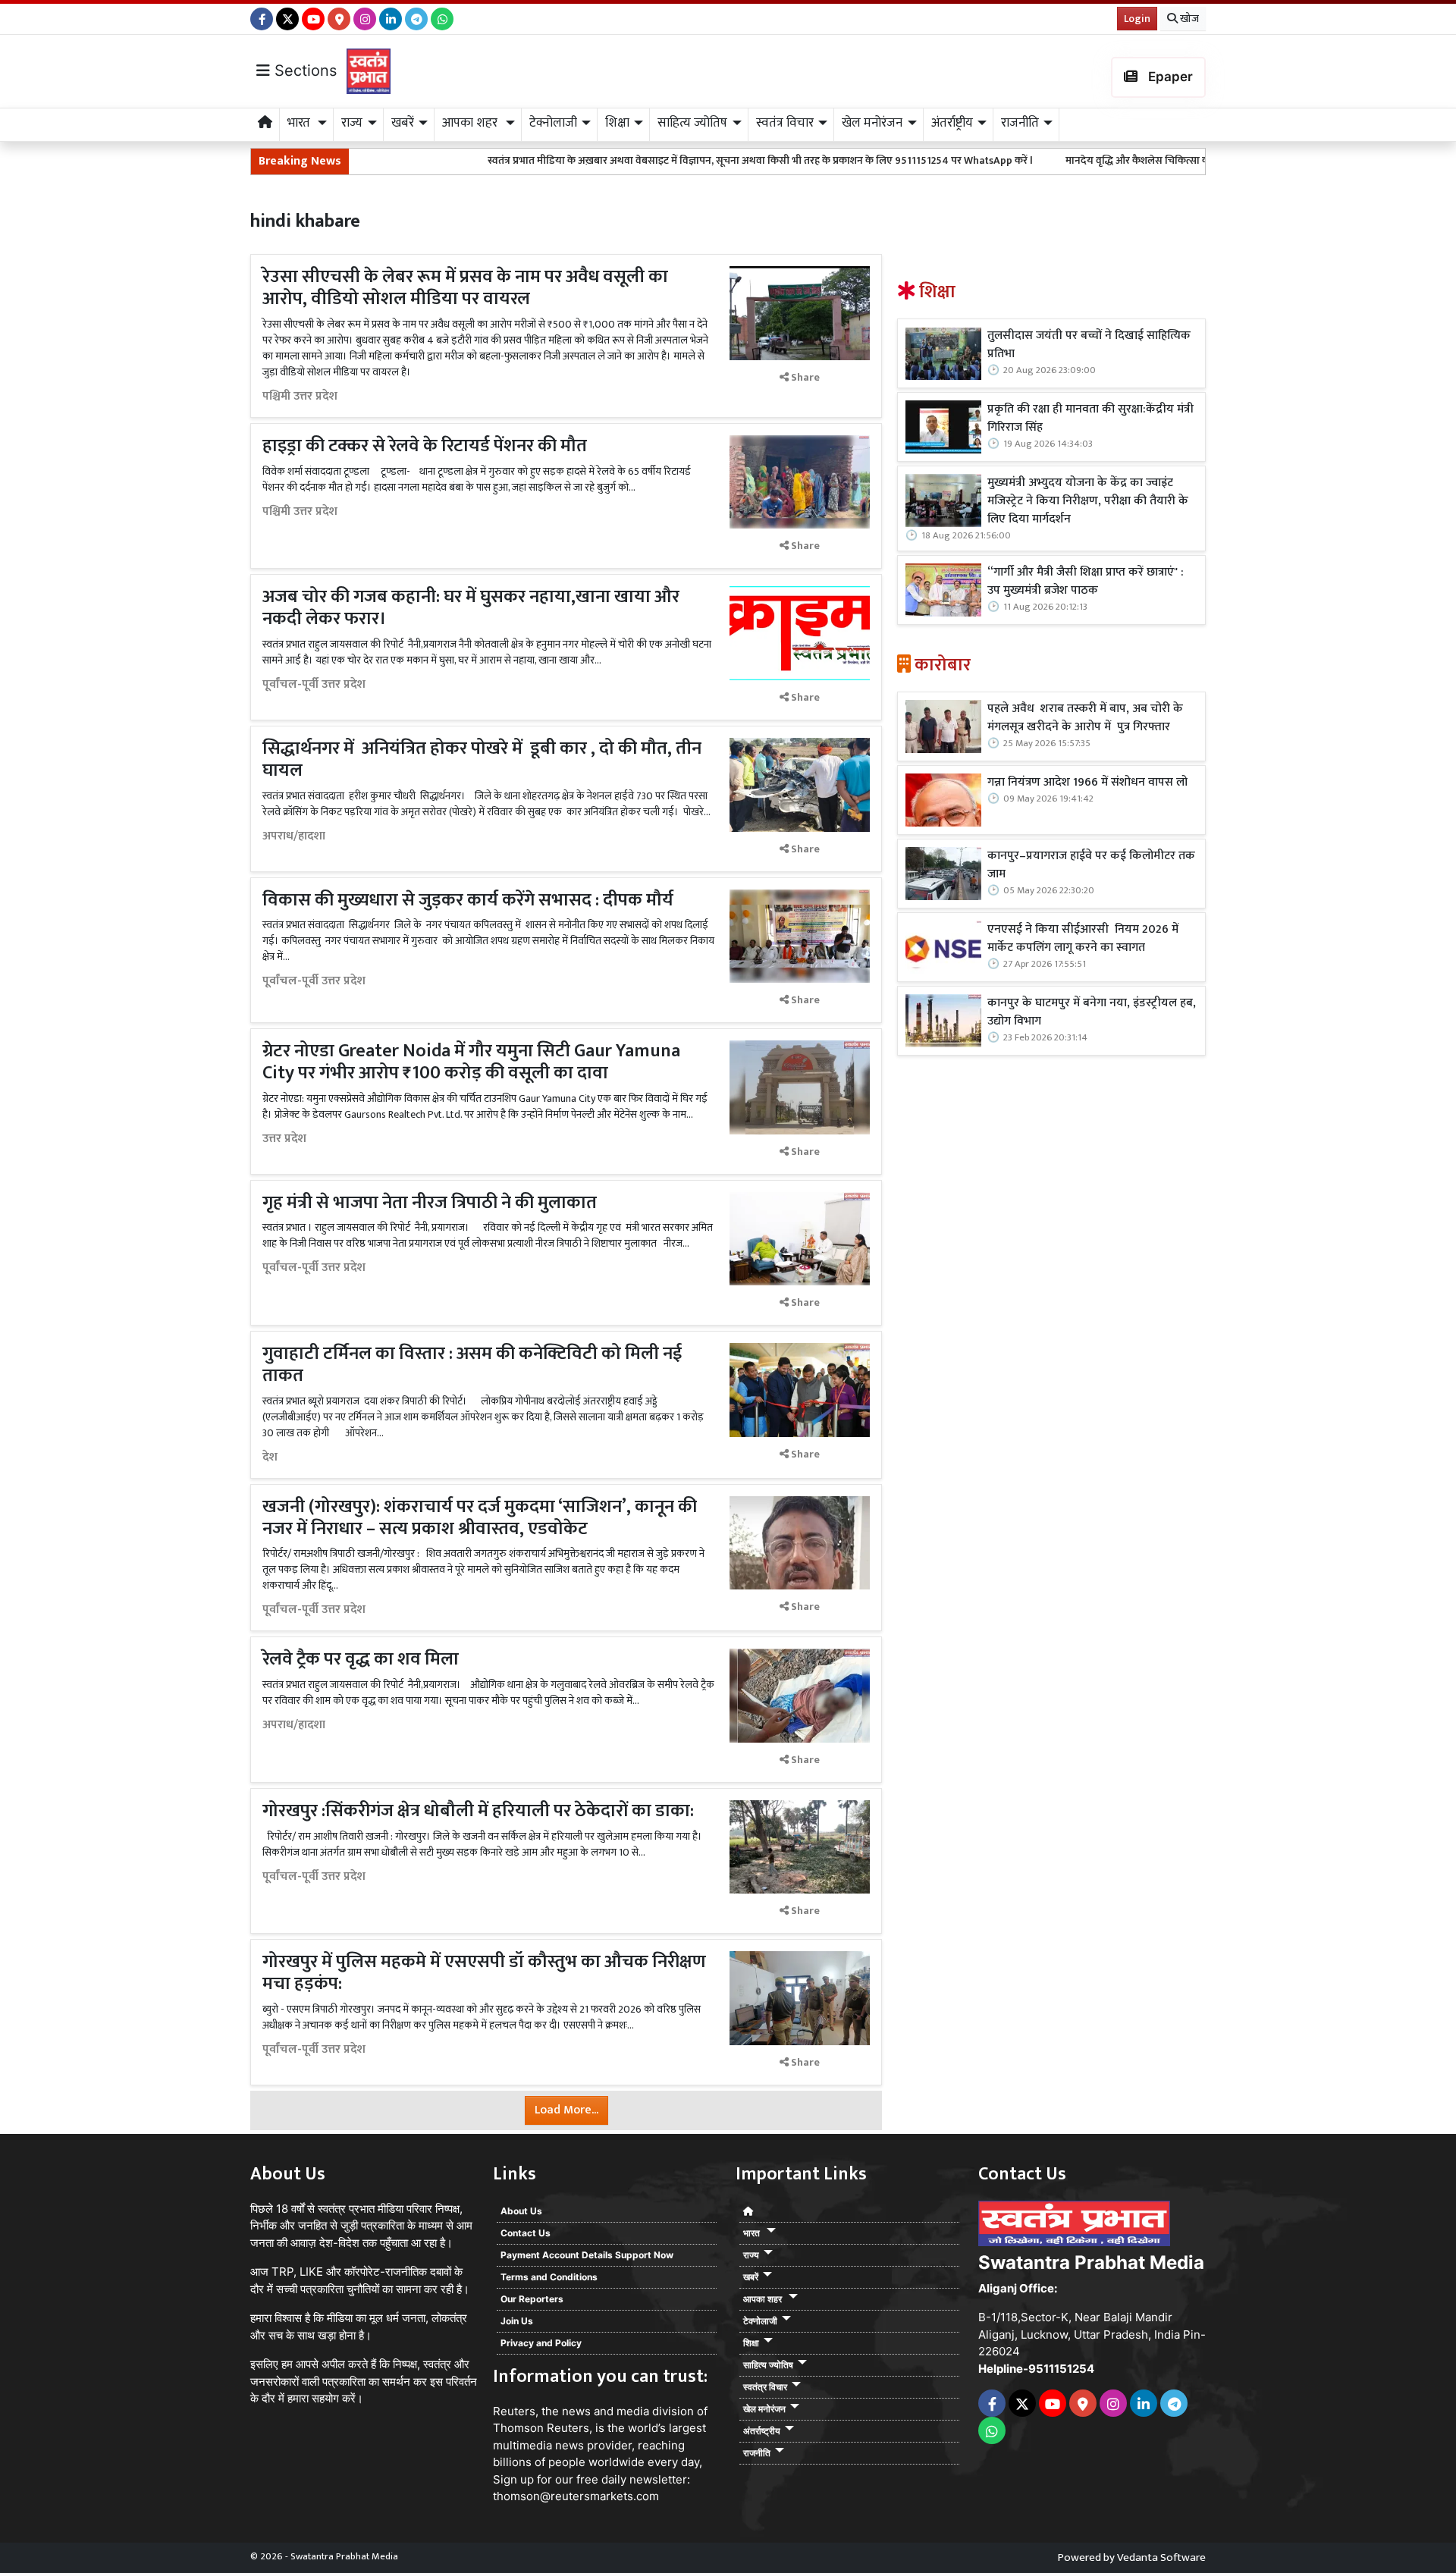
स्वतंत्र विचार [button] (785, 123)
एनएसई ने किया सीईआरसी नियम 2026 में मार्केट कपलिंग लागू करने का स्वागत (1083, 939)
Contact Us (526, 2233)
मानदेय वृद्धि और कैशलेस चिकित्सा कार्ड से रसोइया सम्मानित (1063, 160)
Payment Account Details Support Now (587, 2255)
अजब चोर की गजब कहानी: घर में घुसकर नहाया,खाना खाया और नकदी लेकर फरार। (471, 608)
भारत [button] (300, 123)
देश (270, 1458)
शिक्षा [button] (617, 123)
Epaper (1169, 77)
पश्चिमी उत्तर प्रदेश (300, 397)
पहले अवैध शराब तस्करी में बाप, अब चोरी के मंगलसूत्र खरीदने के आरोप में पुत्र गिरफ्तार (1085, 718)
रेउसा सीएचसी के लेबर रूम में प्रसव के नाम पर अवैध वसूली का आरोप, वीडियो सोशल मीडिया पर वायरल (465, 288)
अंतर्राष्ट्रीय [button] (952, 123)
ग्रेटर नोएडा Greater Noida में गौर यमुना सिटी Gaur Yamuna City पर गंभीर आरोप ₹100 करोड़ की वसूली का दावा (471, 1062)
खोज (1188, 19)
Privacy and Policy (541, 2343)
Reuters (514, 2411)
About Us (521, 2211)
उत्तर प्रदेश (284, 1139)
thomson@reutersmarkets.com (576, 2496)
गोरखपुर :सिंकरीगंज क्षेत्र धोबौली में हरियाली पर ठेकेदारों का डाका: (478, 1811)
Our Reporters (532, 2299)
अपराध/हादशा (294, 836)
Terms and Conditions (549, 2277)
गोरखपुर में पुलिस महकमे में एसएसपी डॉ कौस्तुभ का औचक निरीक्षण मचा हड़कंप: (484, 1973)
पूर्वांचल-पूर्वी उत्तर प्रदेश (314, 685)
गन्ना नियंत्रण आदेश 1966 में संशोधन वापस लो (1087, 783)
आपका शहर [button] (471, 123)
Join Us (517, 2321)
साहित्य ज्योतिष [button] (692, 123)
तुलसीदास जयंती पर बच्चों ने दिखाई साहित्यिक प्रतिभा (1089, 345)
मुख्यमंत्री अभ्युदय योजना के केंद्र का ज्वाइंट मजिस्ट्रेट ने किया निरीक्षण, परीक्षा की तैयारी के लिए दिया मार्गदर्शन (1088, 501)
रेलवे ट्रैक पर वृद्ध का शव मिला (362, 1659)
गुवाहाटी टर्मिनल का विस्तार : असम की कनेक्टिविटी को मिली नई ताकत (472, 1365)
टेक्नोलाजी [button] (553, 123)
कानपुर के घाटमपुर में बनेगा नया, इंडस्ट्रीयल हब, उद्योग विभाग (1092, 1012)
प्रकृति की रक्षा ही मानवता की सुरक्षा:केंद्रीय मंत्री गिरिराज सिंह (1090, 419)
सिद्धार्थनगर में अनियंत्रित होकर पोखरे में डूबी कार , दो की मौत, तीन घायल (482, 759)
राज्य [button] (352, 123)
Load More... (566, 2110)
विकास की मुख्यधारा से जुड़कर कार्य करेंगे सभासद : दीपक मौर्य (468, 900)
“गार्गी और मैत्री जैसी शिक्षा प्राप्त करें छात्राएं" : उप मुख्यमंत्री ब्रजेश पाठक (1086, 582)
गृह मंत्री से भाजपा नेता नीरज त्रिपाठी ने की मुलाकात (430, 1203)
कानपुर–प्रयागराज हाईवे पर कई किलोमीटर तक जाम (1091, 865)
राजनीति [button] (1020, 123)
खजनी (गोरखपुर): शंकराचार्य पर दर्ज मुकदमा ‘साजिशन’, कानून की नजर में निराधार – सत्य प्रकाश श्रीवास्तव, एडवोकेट (480, 1518)
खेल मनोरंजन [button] (872, 123)
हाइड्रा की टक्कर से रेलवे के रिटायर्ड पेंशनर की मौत (425, 446)
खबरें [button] (403, 123)
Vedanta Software (1161, 2557)
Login (1137, 19)
